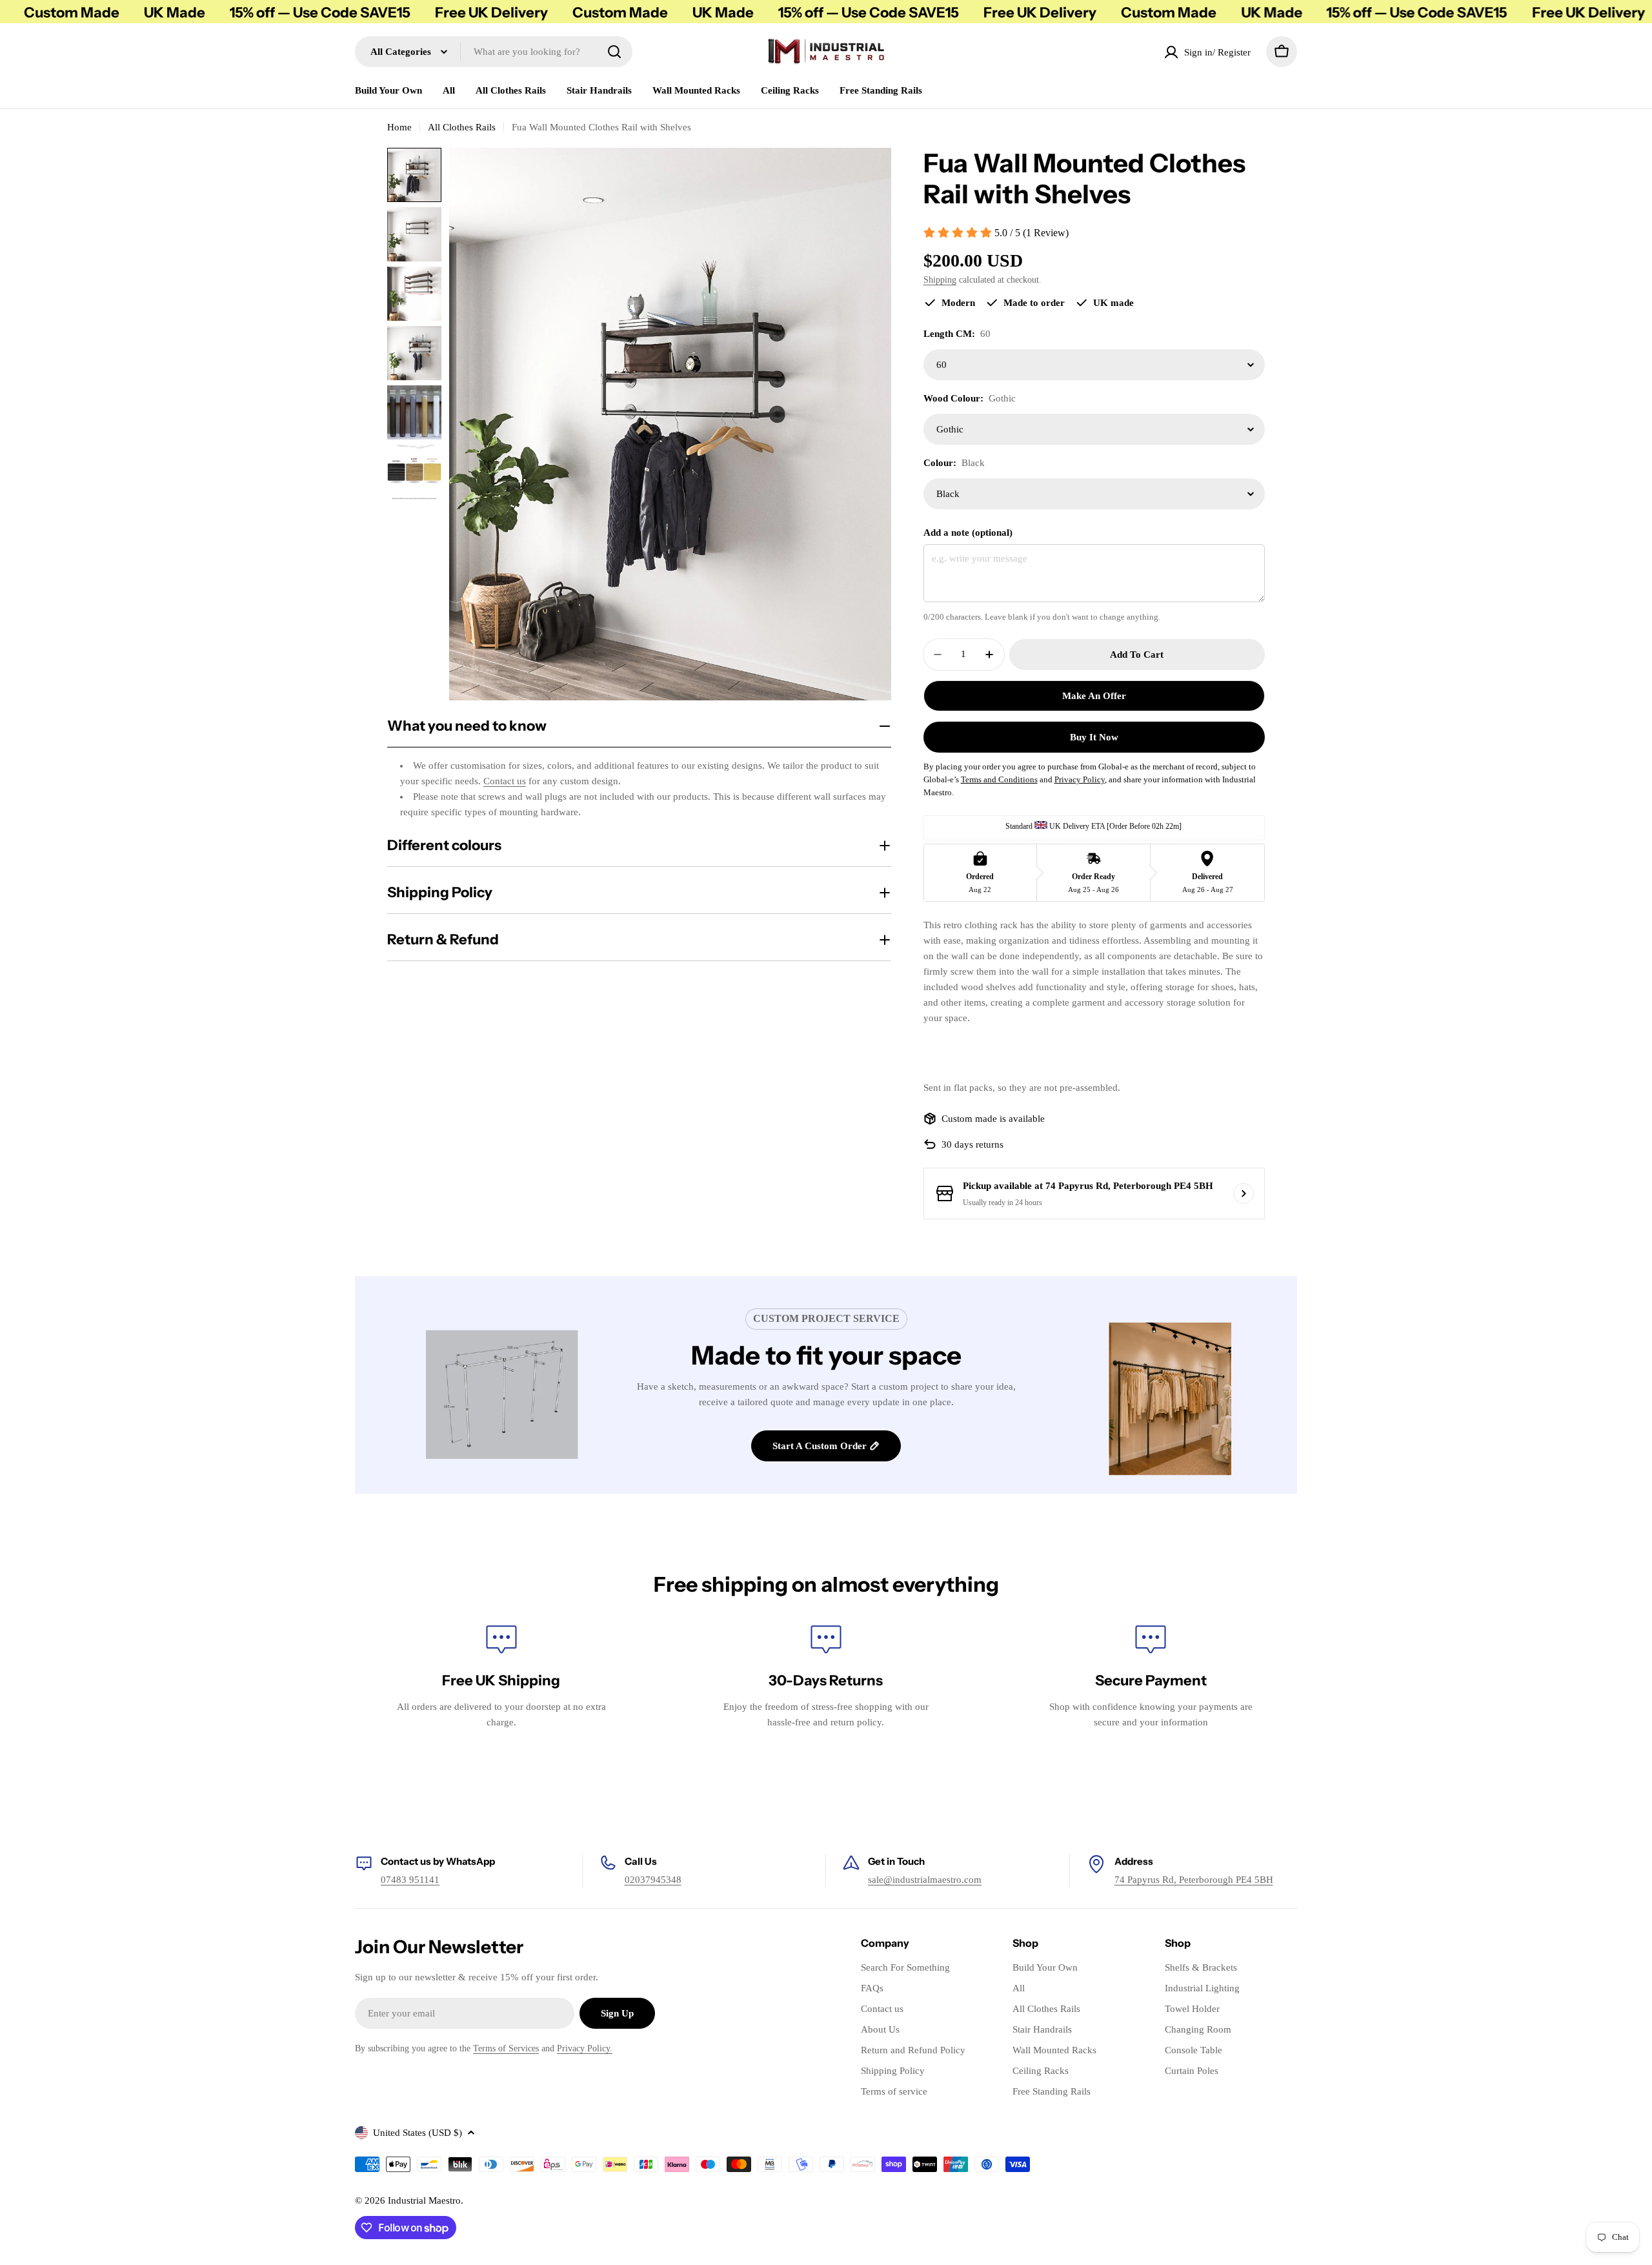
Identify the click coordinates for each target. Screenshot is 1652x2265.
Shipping (940, 280)
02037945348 (653, 1880)
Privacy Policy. (585, 2048)
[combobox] (494, 52)
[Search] (614, 52)
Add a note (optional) (968, 533)
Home (399, 127)
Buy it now (1094, 737)
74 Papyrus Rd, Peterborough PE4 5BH (1194, 1880)
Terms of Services (506, 2048)
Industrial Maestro (424, 2200)
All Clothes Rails (462, 127)
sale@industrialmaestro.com (925, 1880)
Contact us (505, 781)
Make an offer (1094, 696)
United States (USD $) (418, 2133)
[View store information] (1244, 1193)
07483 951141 (410, 1880)
